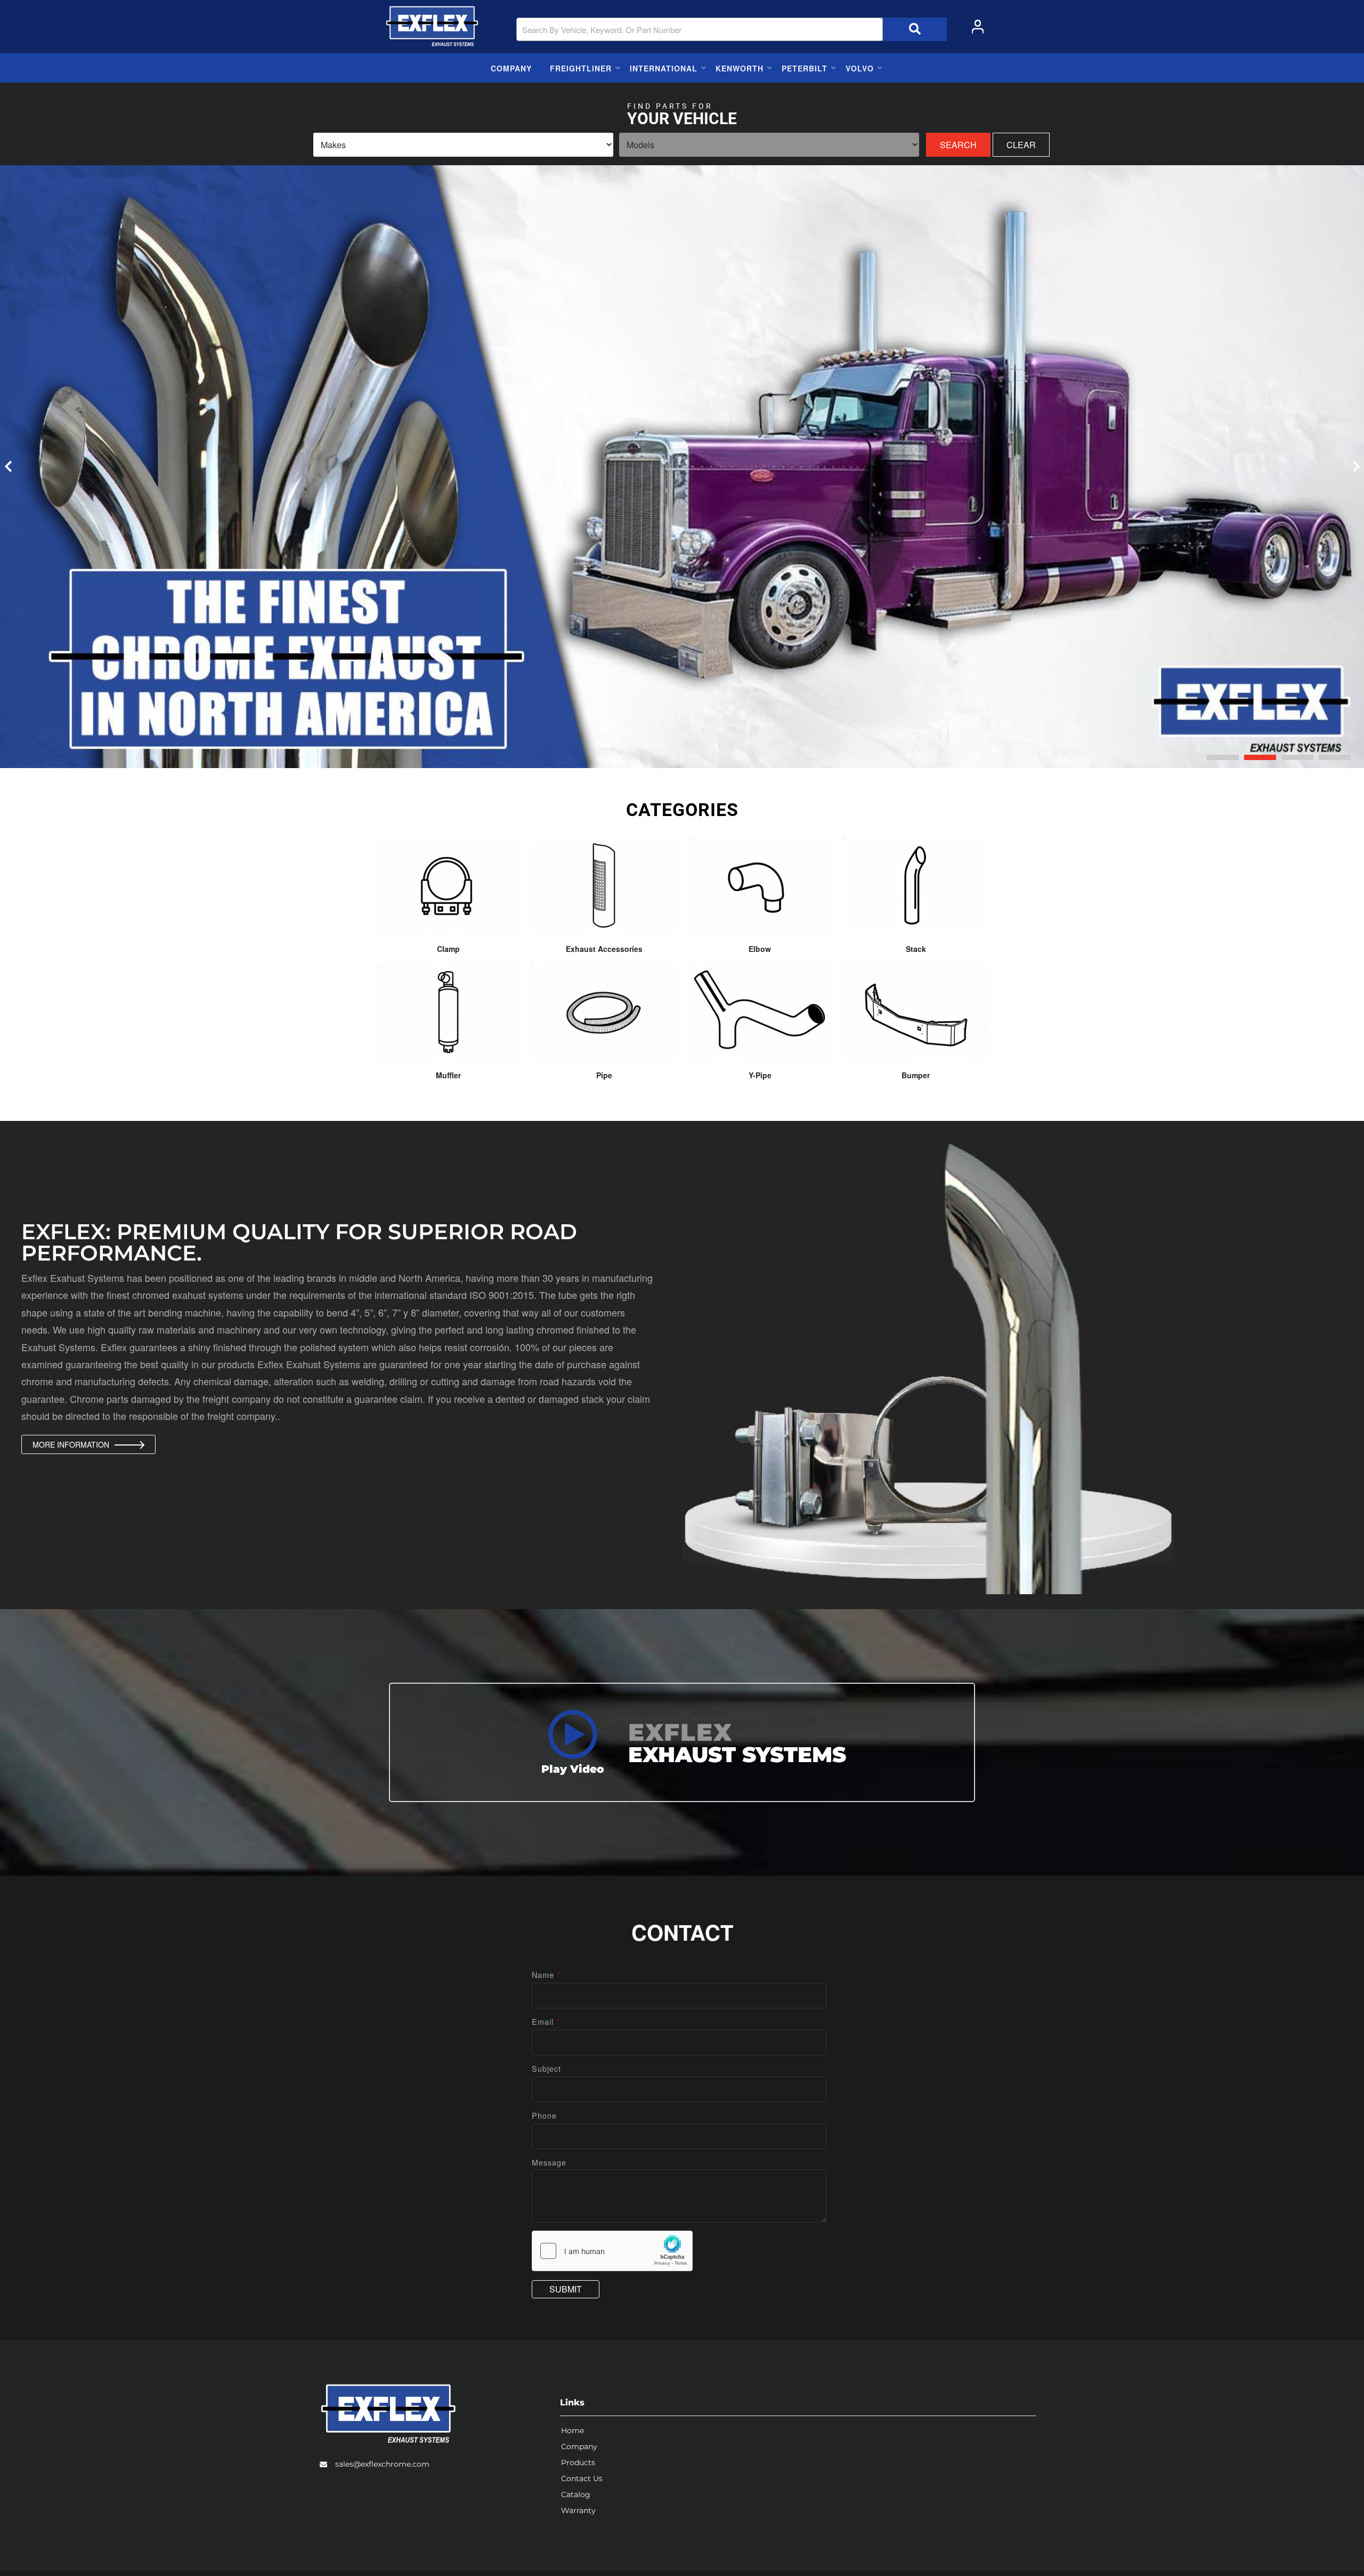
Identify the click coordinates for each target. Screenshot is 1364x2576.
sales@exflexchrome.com (382, 2464)
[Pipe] (604, 1012)
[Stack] (916, 885)
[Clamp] (449, 885)
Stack (916, 949)
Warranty (578, 2510)
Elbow (760, 949)
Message (549, 2162)
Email (546, 2021)
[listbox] (463, 145)
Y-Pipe (760, 1075)
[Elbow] (760, 885)
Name (546, 1975)
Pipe (604, 1075)
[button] (732, 29)
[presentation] (8, 466)
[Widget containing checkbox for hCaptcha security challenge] (612, 2251)
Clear (1021, 145)
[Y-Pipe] (760, 1012)
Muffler (448, 1075)
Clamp (448, 949)
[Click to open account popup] (978, 27)
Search (958, 145)
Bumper (916, 1075)
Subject (546, 2068)
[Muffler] (449, 1012)
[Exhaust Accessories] (604, 885)
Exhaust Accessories (604, 949)
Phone (544, 2115)
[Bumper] (916, 1012)
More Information (71, 1444)
